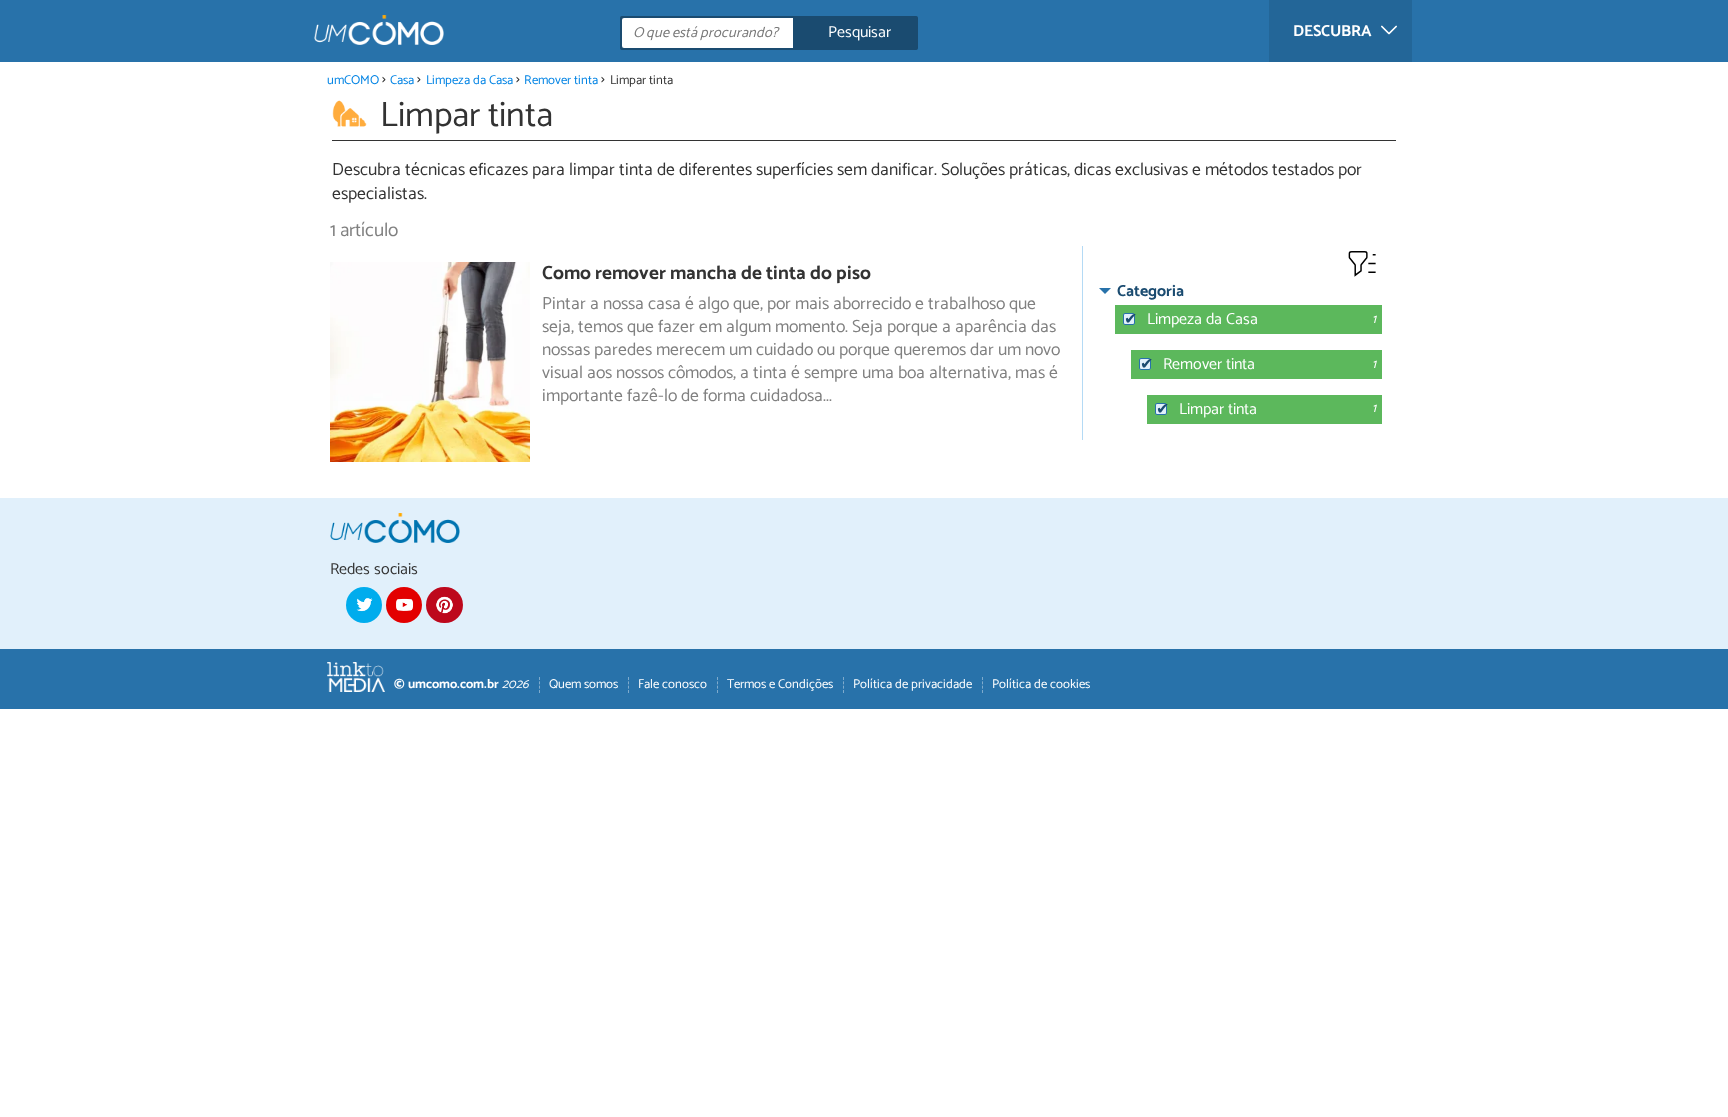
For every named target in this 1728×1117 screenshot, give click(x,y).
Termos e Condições (780, 684)
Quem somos (583, 684)
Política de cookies (1041, 684)
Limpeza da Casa (469, 80)
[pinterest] (444, 605)
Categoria (1150, 291)
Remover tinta (561, 80)
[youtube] (404, 605)
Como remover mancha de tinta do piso (706, 273)
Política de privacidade (912, 684)
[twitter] (364, 605)
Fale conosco (672, 684)
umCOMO (353, 80)
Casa (402, 80)
